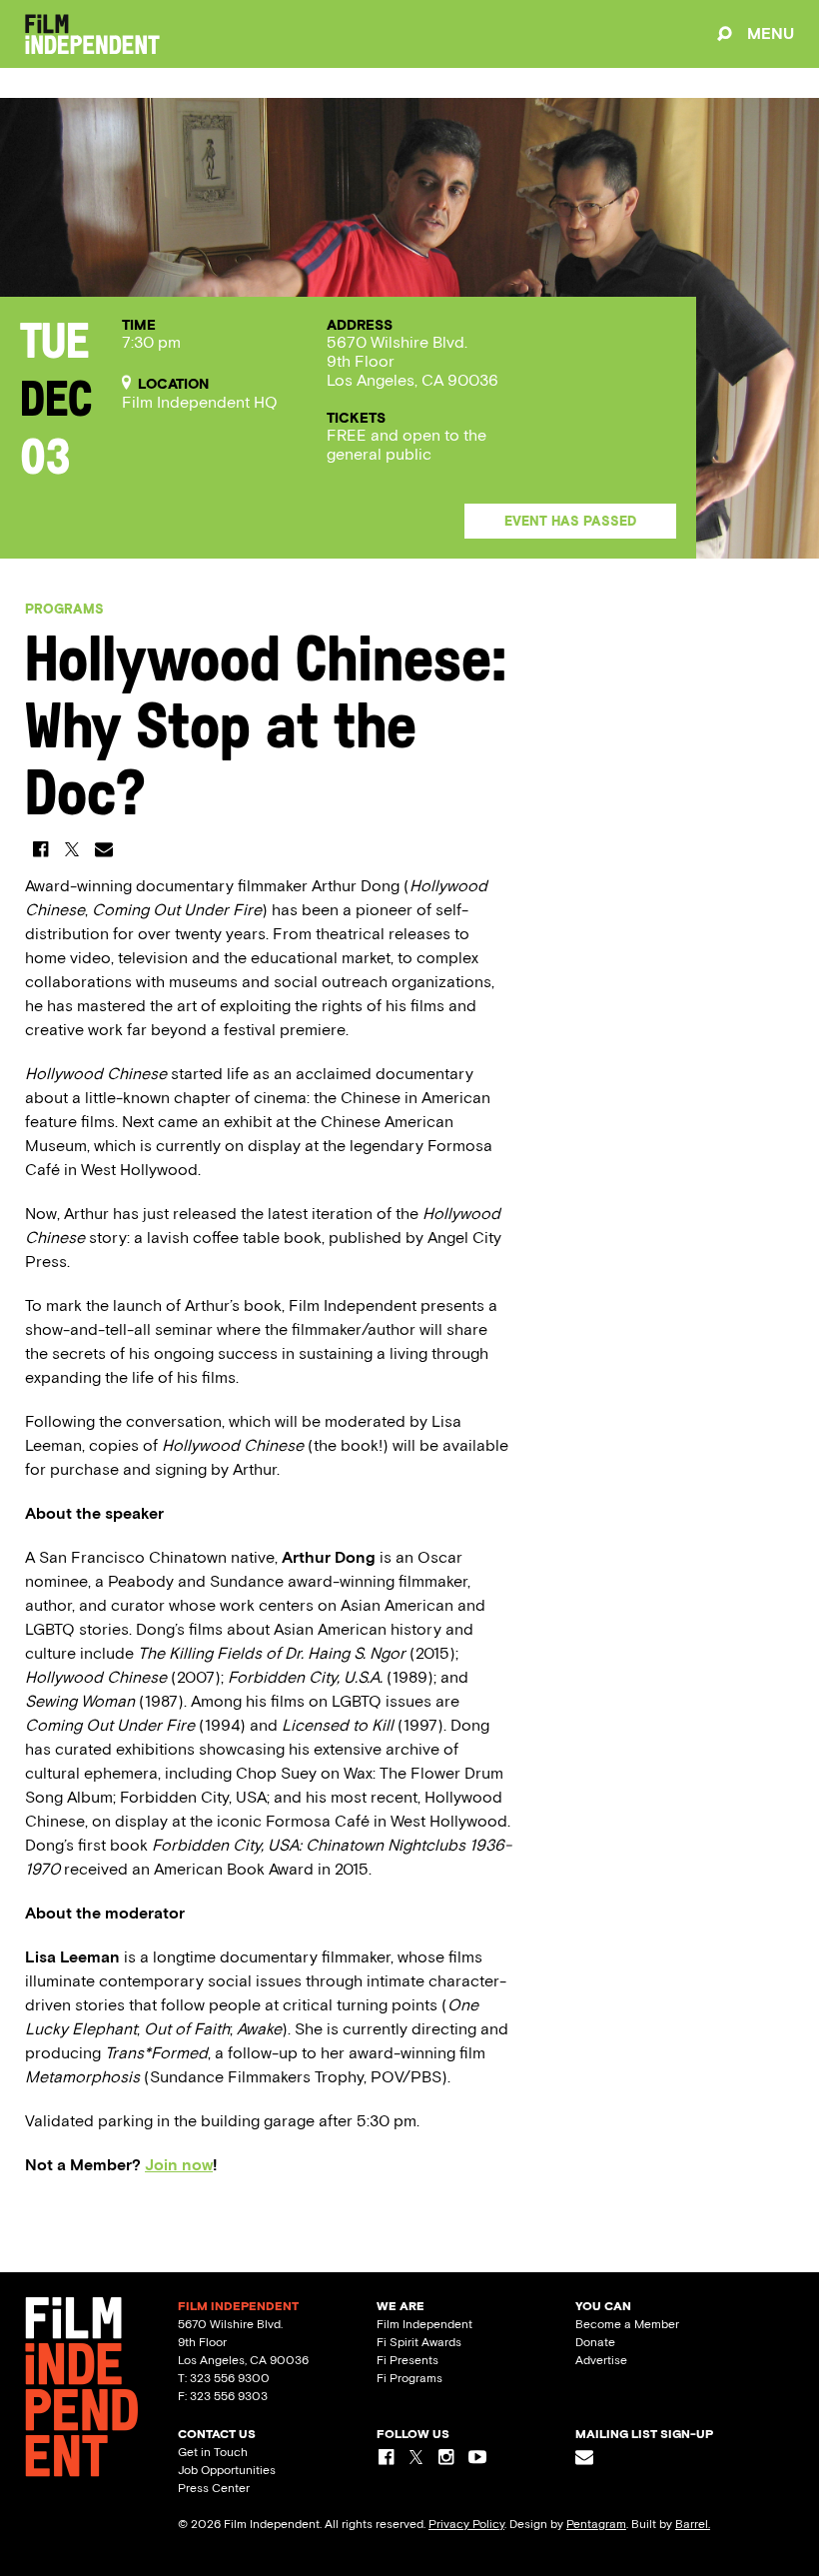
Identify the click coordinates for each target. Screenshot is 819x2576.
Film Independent (424, 2324)
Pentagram (596, 2524)
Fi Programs (409, 2378)
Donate (595, 2342)
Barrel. (693, 2524)
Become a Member (627, 2324)
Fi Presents (408, 2360)
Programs (64, 609)
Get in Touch (213, 2452)
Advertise (601, 2360)
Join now (179, 2165)
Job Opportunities (227, 2470)
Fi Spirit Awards (419, 2342)
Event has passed (570, 521)
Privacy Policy (466, 2524)
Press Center (214, 2488)
